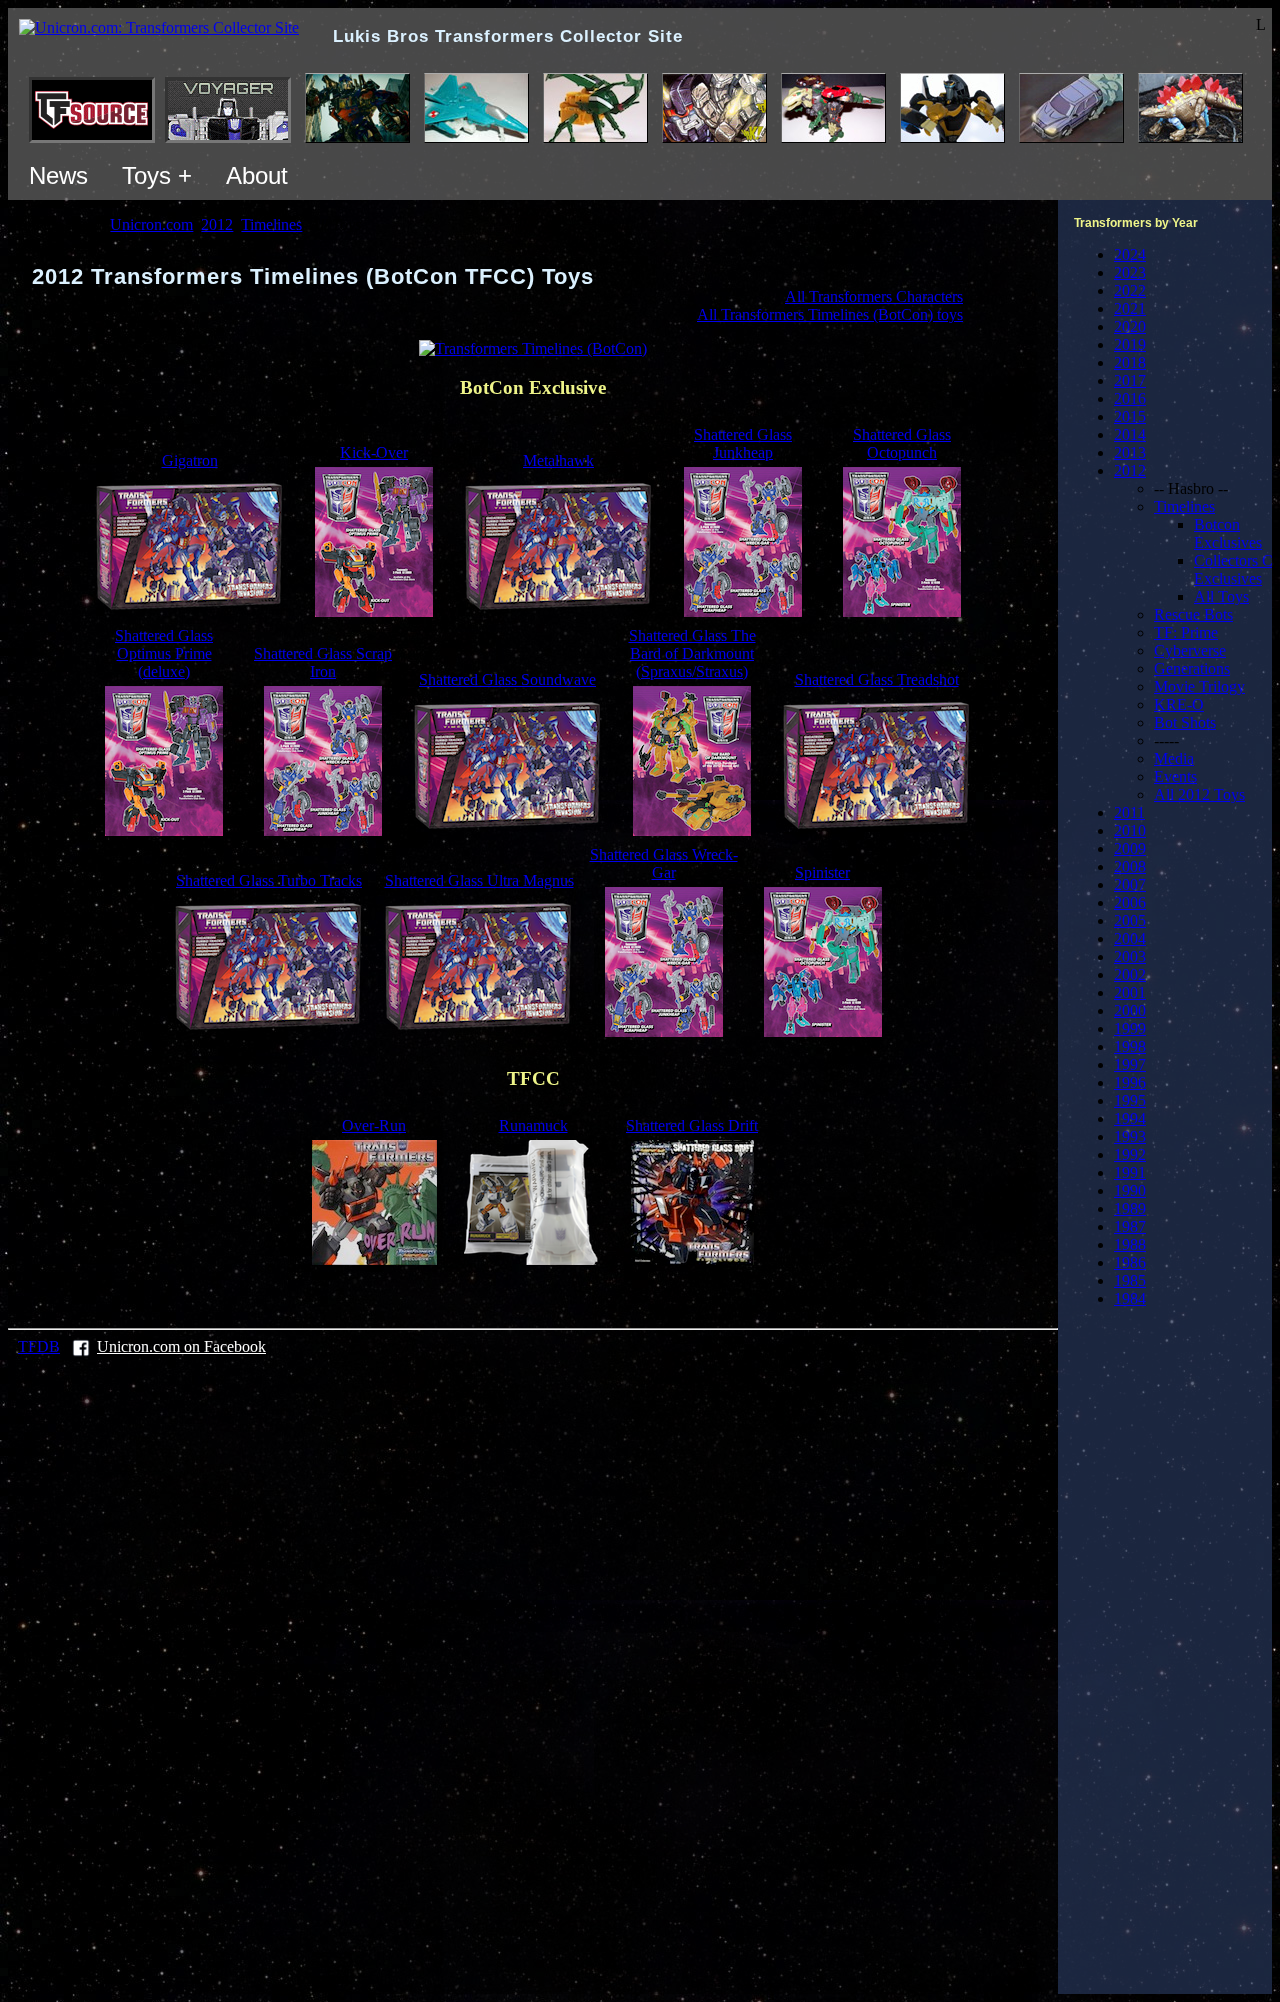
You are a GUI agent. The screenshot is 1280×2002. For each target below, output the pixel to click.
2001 (1130, 992)
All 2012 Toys (1199, 794)
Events (1175, 776)
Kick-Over (374, 452)
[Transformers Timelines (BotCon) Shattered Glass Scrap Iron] (323, 830)
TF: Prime (1186, 632)
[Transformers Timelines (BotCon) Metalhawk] (559, 611)
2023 (1130, 272)
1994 (1130, 1118)
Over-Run (374, 1125)
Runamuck (533, 1125)
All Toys (1221, 596)
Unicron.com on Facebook (181, 1346)
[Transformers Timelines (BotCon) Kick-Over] (374, 611)
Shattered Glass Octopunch (902, 443)
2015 (1130, 416)
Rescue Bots (1193, 614)
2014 (1130, 434)
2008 (1130, 866)
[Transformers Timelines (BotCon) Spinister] (823, 1031)
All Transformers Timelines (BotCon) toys (830, 314)
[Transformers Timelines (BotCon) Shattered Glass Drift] (692, 1259)
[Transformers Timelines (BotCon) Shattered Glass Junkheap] (743, 611)
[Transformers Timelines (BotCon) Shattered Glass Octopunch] (902, 611)
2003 (1130, 956)
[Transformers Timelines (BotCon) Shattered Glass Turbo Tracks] (269, 1031)
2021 (1130, 308)
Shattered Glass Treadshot (877, 679)
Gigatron (190, 460)
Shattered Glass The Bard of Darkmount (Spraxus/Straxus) (692, 653)
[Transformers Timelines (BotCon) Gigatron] (190, 611)
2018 (1130, 362)
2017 (1130, 380)
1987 (1130, 1226)
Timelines (1184, 506)
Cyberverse (1190, 650)
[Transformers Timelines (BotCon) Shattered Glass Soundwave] (508, 830)
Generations (1192, 668)
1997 (1130, 1064)
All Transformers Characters (874, 296)
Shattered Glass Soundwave (507, 679)
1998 (1130, 1046)
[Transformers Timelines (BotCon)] (533, 348)
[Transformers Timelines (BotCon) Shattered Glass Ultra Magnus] (479, 1031)
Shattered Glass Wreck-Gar (664, 863)
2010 (1130, 830)
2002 (1130, 974)
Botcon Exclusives (1228, 533)
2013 (1130, 452)
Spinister (822, 872)
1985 (1130, 1280)
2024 (1130, 254)
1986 (1130, 1262)
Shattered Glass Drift (692, 1125)
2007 (1130, 884)
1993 (1130, 1136)
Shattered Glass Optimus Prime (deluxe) (164, 653)
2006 (1130, 902)
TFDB (39, 1346)
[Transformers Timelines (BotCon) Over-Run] (374, 1259)
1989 (1130, 1208)
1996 (1130, 1082)
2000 (1130, 1010)
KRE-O (1179, 704)
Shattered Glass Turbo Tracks (269, 880)
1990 (1130, 1190)
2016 (1130, 398)
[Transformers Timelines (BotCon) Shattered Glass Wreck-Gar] (664, 1031)
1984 (1130, 1298)
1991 (1130, 1172)
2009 (1130, 848)
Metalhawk (558, 460)
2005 (1130, 920)
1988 (1130, 1244)
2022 (1130, 290)
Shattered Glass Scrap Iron (323, 662)
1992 (1130, 1154)
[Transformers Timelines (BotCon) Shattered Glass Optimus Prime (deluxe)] (164, 830)
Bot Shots (1185, 722)
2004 (1130, 938)
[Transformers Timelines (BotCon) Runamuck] (533, 1259)
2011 (1129, 812)
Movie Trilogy (1199, 686)
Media (1174, 758)
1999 (1130, 1028)
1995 (1130, 1100)
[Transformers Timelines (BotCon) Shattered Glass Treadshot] (877, 830)
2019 (1130, 344)
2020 (1130, 326)
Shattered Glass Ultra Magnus (479, 880)
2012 (1130, 470)
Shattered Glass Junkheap (743, 443)
